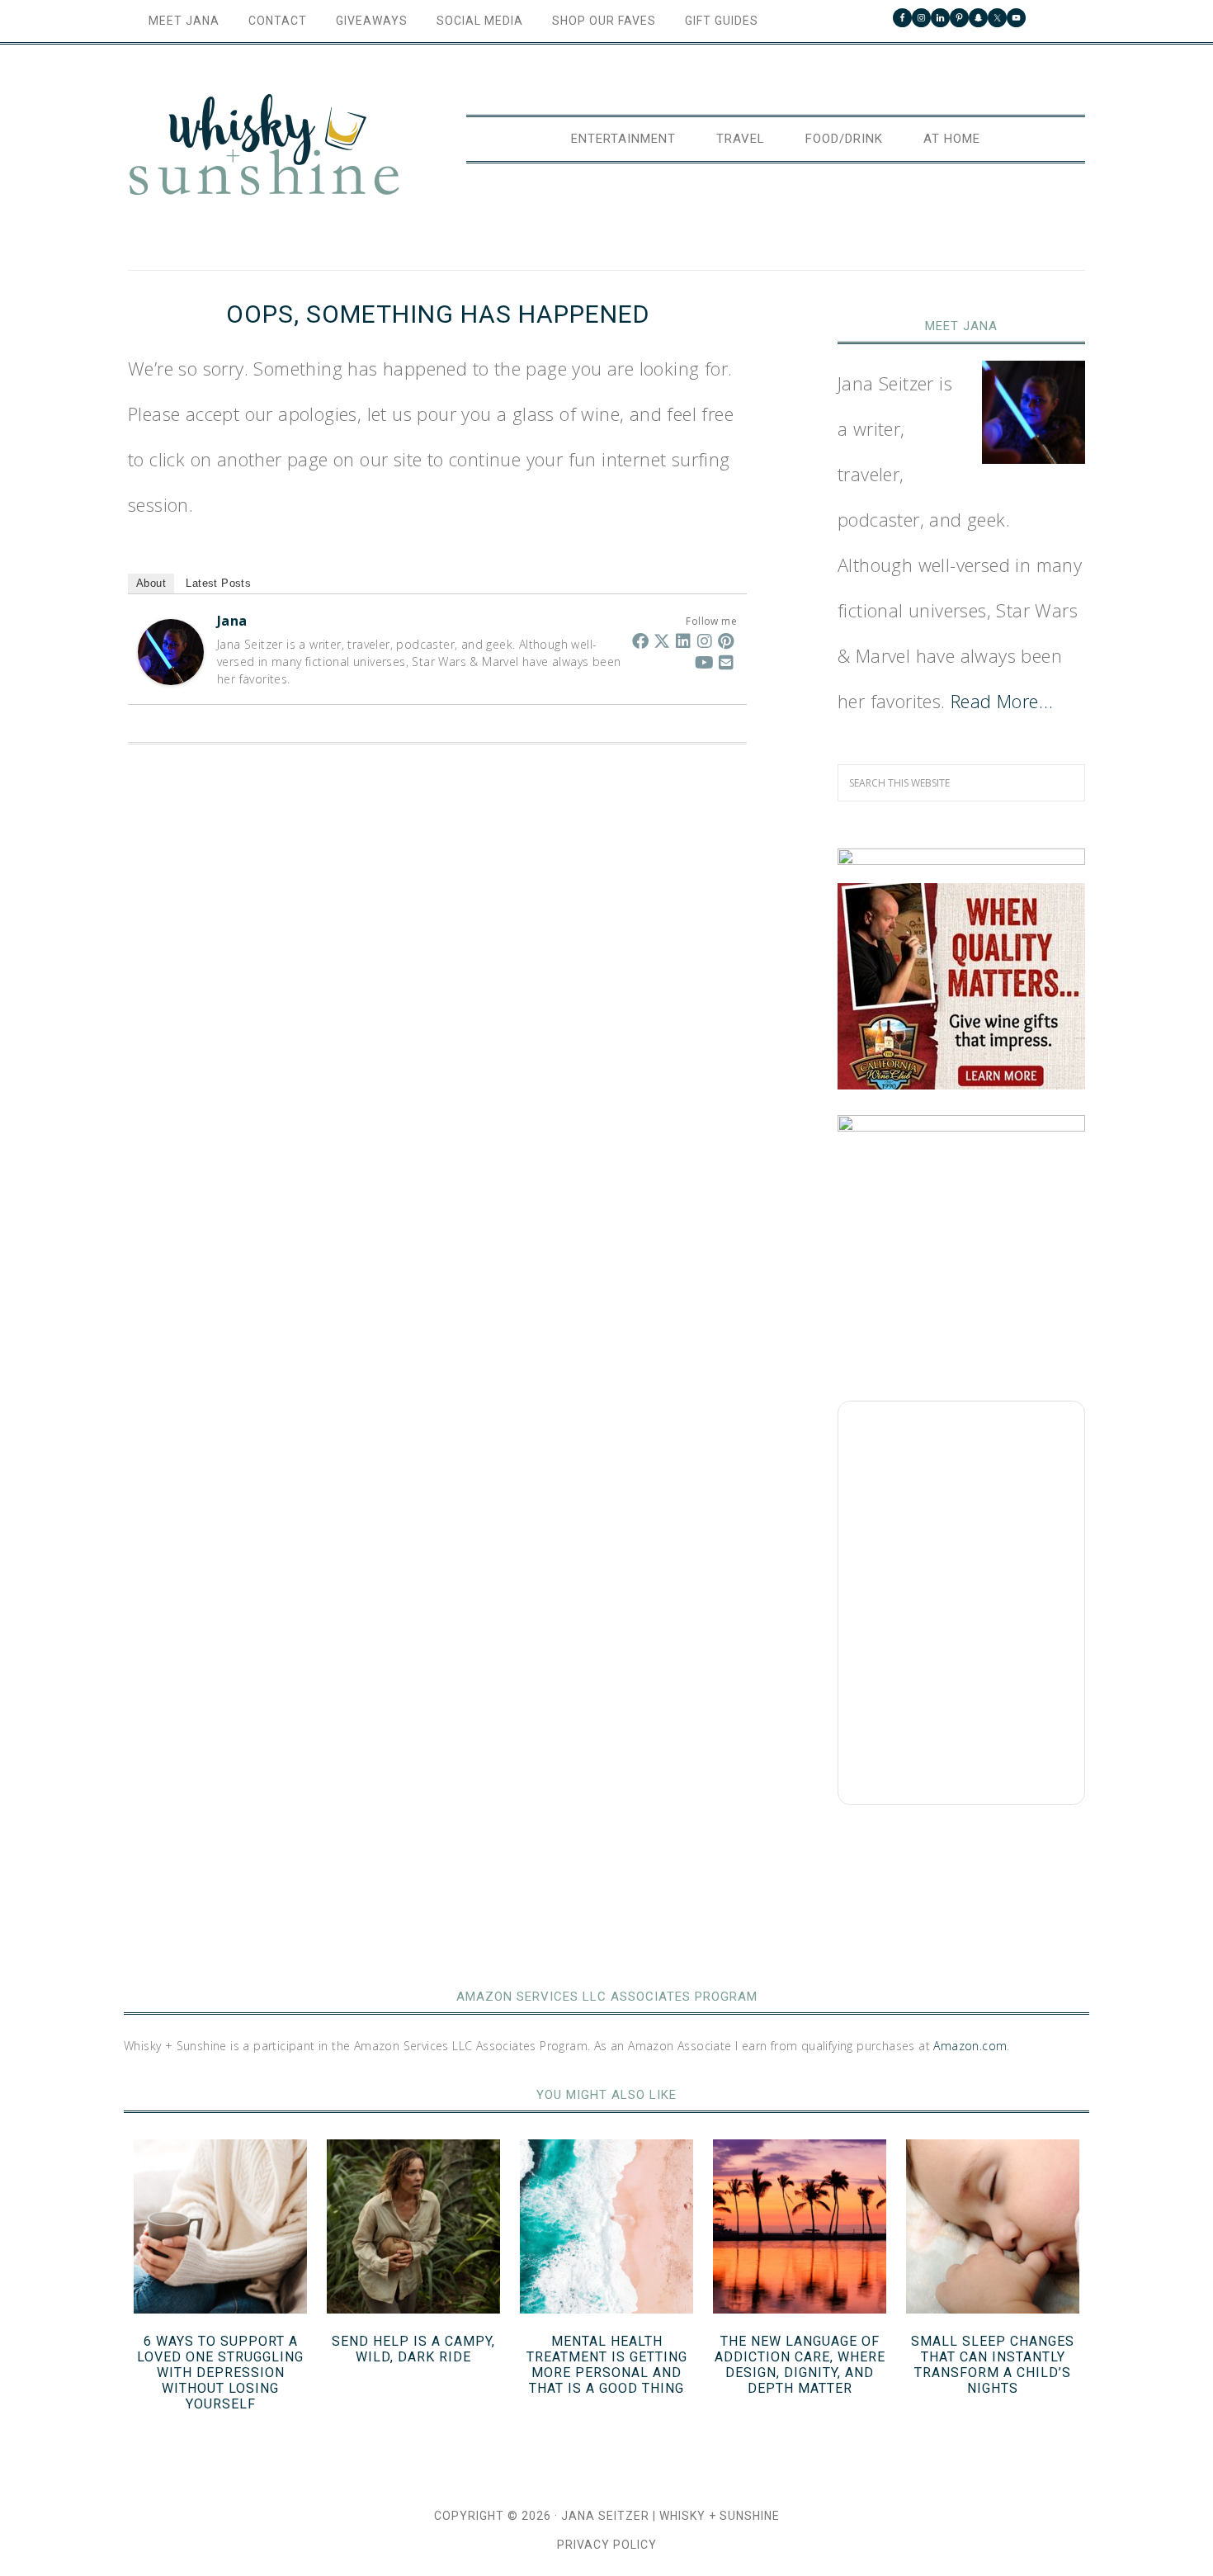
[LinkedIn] (683, 640)
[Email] (726, 662)
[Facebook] (640, 640)
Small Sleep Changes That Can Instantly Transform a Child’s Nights (993, 2365)
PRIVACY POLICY (607, 2545)
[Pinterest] (726, 640)
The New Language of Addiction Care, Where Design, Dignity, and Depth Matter (800, 2365)
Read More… (1002, 701)
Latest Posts (218, 583)
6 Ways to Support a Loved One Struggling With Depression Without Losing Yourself (220, 2373)
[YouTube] (705, 662)
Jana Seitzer (605, 2516)
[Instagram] (705, 640)
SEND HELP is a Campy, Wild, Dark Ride (413, 2349)
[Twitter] (662, 640)
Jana (232, 621)
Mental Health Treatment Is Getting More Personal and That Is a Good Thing (607, 2365)
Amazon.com (970, 2046)
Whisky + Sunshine (264, 146)
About (151, 583)
